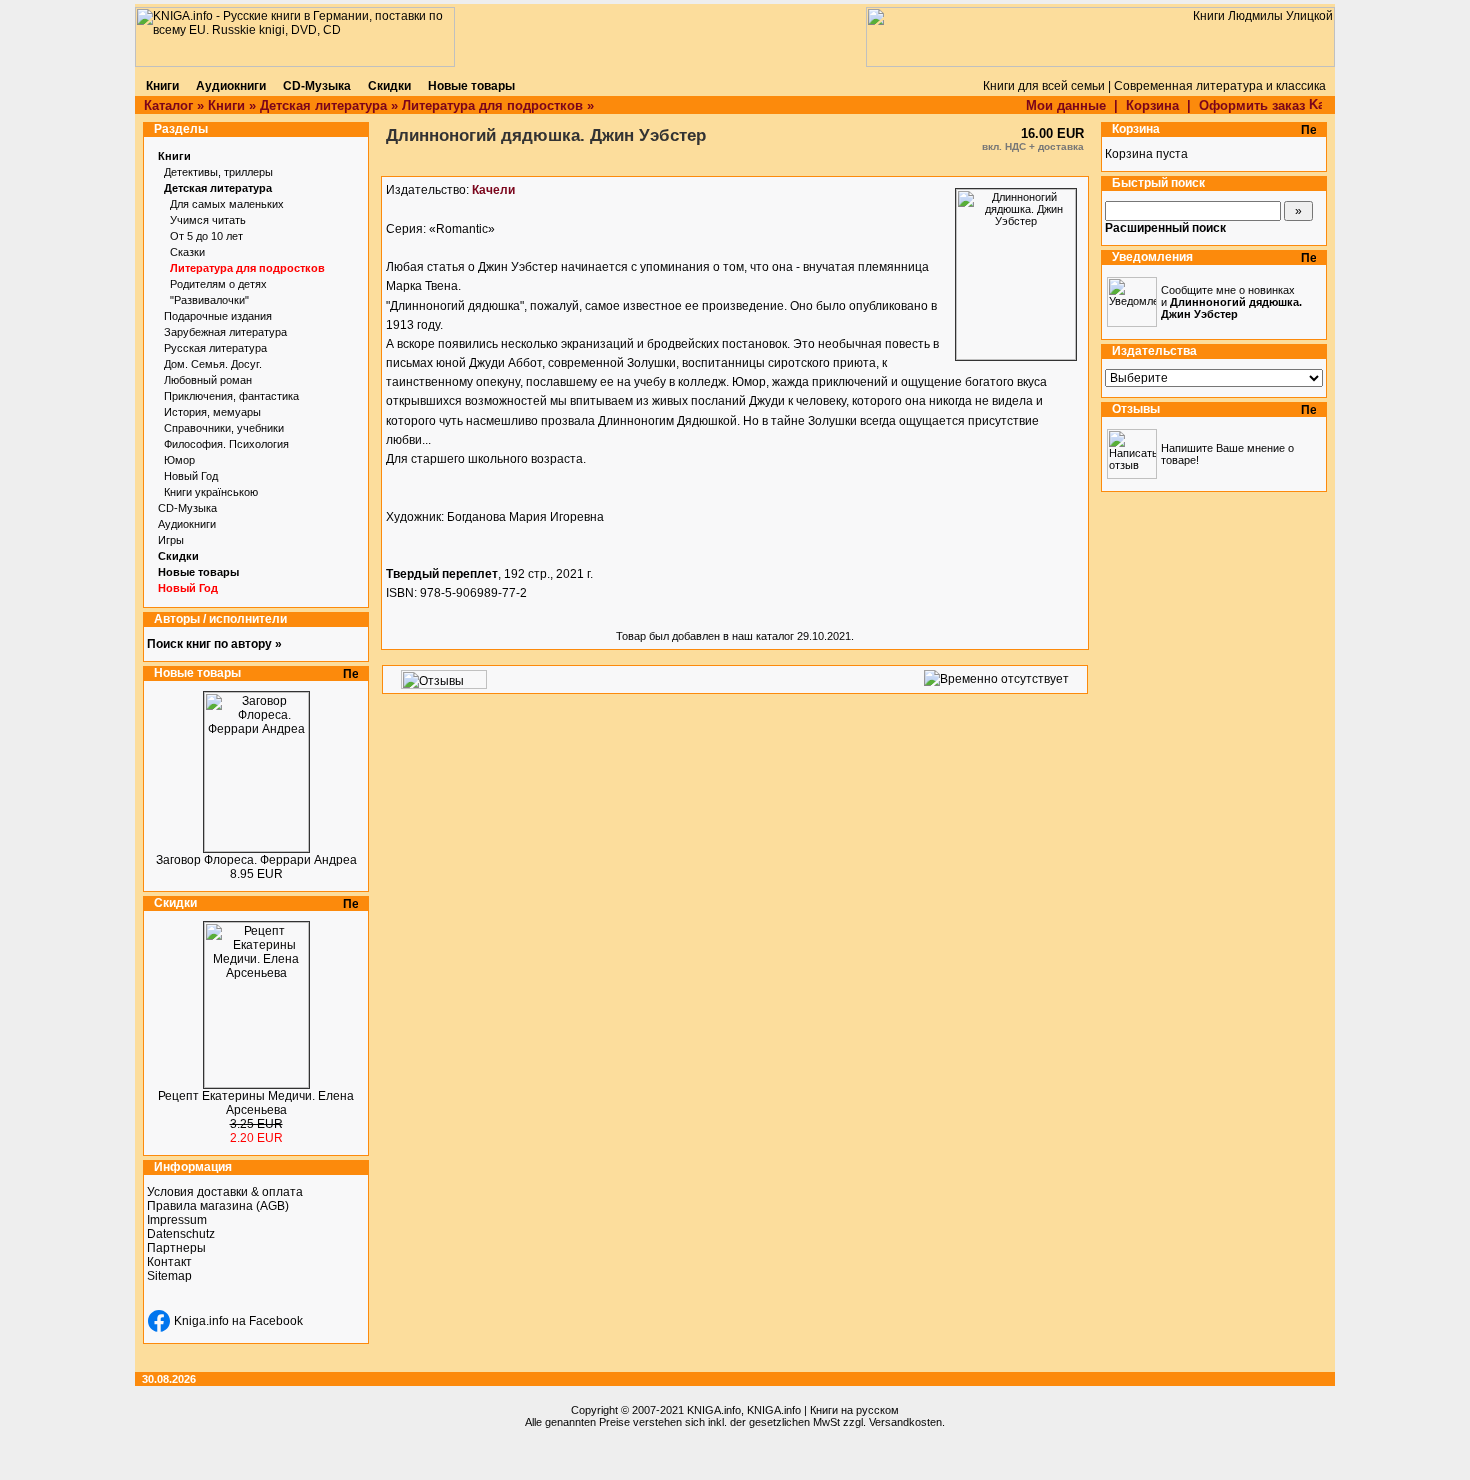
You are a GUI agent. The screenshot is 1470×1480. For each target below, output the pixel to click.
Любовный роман (208, 380)
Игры (171, 540)
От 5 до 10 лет (206, 236)
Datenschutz (181, 1234)
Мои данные (1066, 105)
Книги (226, 105)
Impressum (177, 1220)
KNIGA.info (714, 1410)
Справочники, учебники (224, 428)
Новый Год (191, 476)
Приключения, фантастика (231, 396)
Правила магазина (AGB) (218, 1206)
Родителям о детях (218, 284)
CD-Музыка (187, 508)
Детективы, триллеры (218, 172)
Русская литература (215, 348)
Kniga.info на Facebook (238, 1321)
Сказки (187, 252)
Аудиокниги (187, 524)
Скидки (178, 556)
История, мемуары (212, 412)
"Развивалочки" (209, 300)
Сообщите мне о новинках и (1231, 302)
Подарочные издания (218, 316)
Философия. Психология (226, 444)
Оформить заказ (1254, 105)
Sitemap (169, 1276)
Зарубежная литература (225, 332)
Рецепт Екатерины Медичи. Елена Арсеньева (256, 1103)
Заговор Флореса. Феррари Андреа (256, 860)
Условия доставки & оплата (225, 1192)
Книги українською (211, 492)
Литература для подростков (492, 105)
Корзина (1152, 105)
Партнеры (176, 1248)
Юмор (179, 460)
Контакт (169, 1262)
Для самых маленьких (227, 204)
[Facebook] (159, 1321)
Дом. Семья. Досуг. (213, 364)
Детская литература (323, 105)
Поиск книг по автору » (214, 644)
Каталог (168, 105)
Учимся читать (208, 220)
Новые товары (198, 572)
